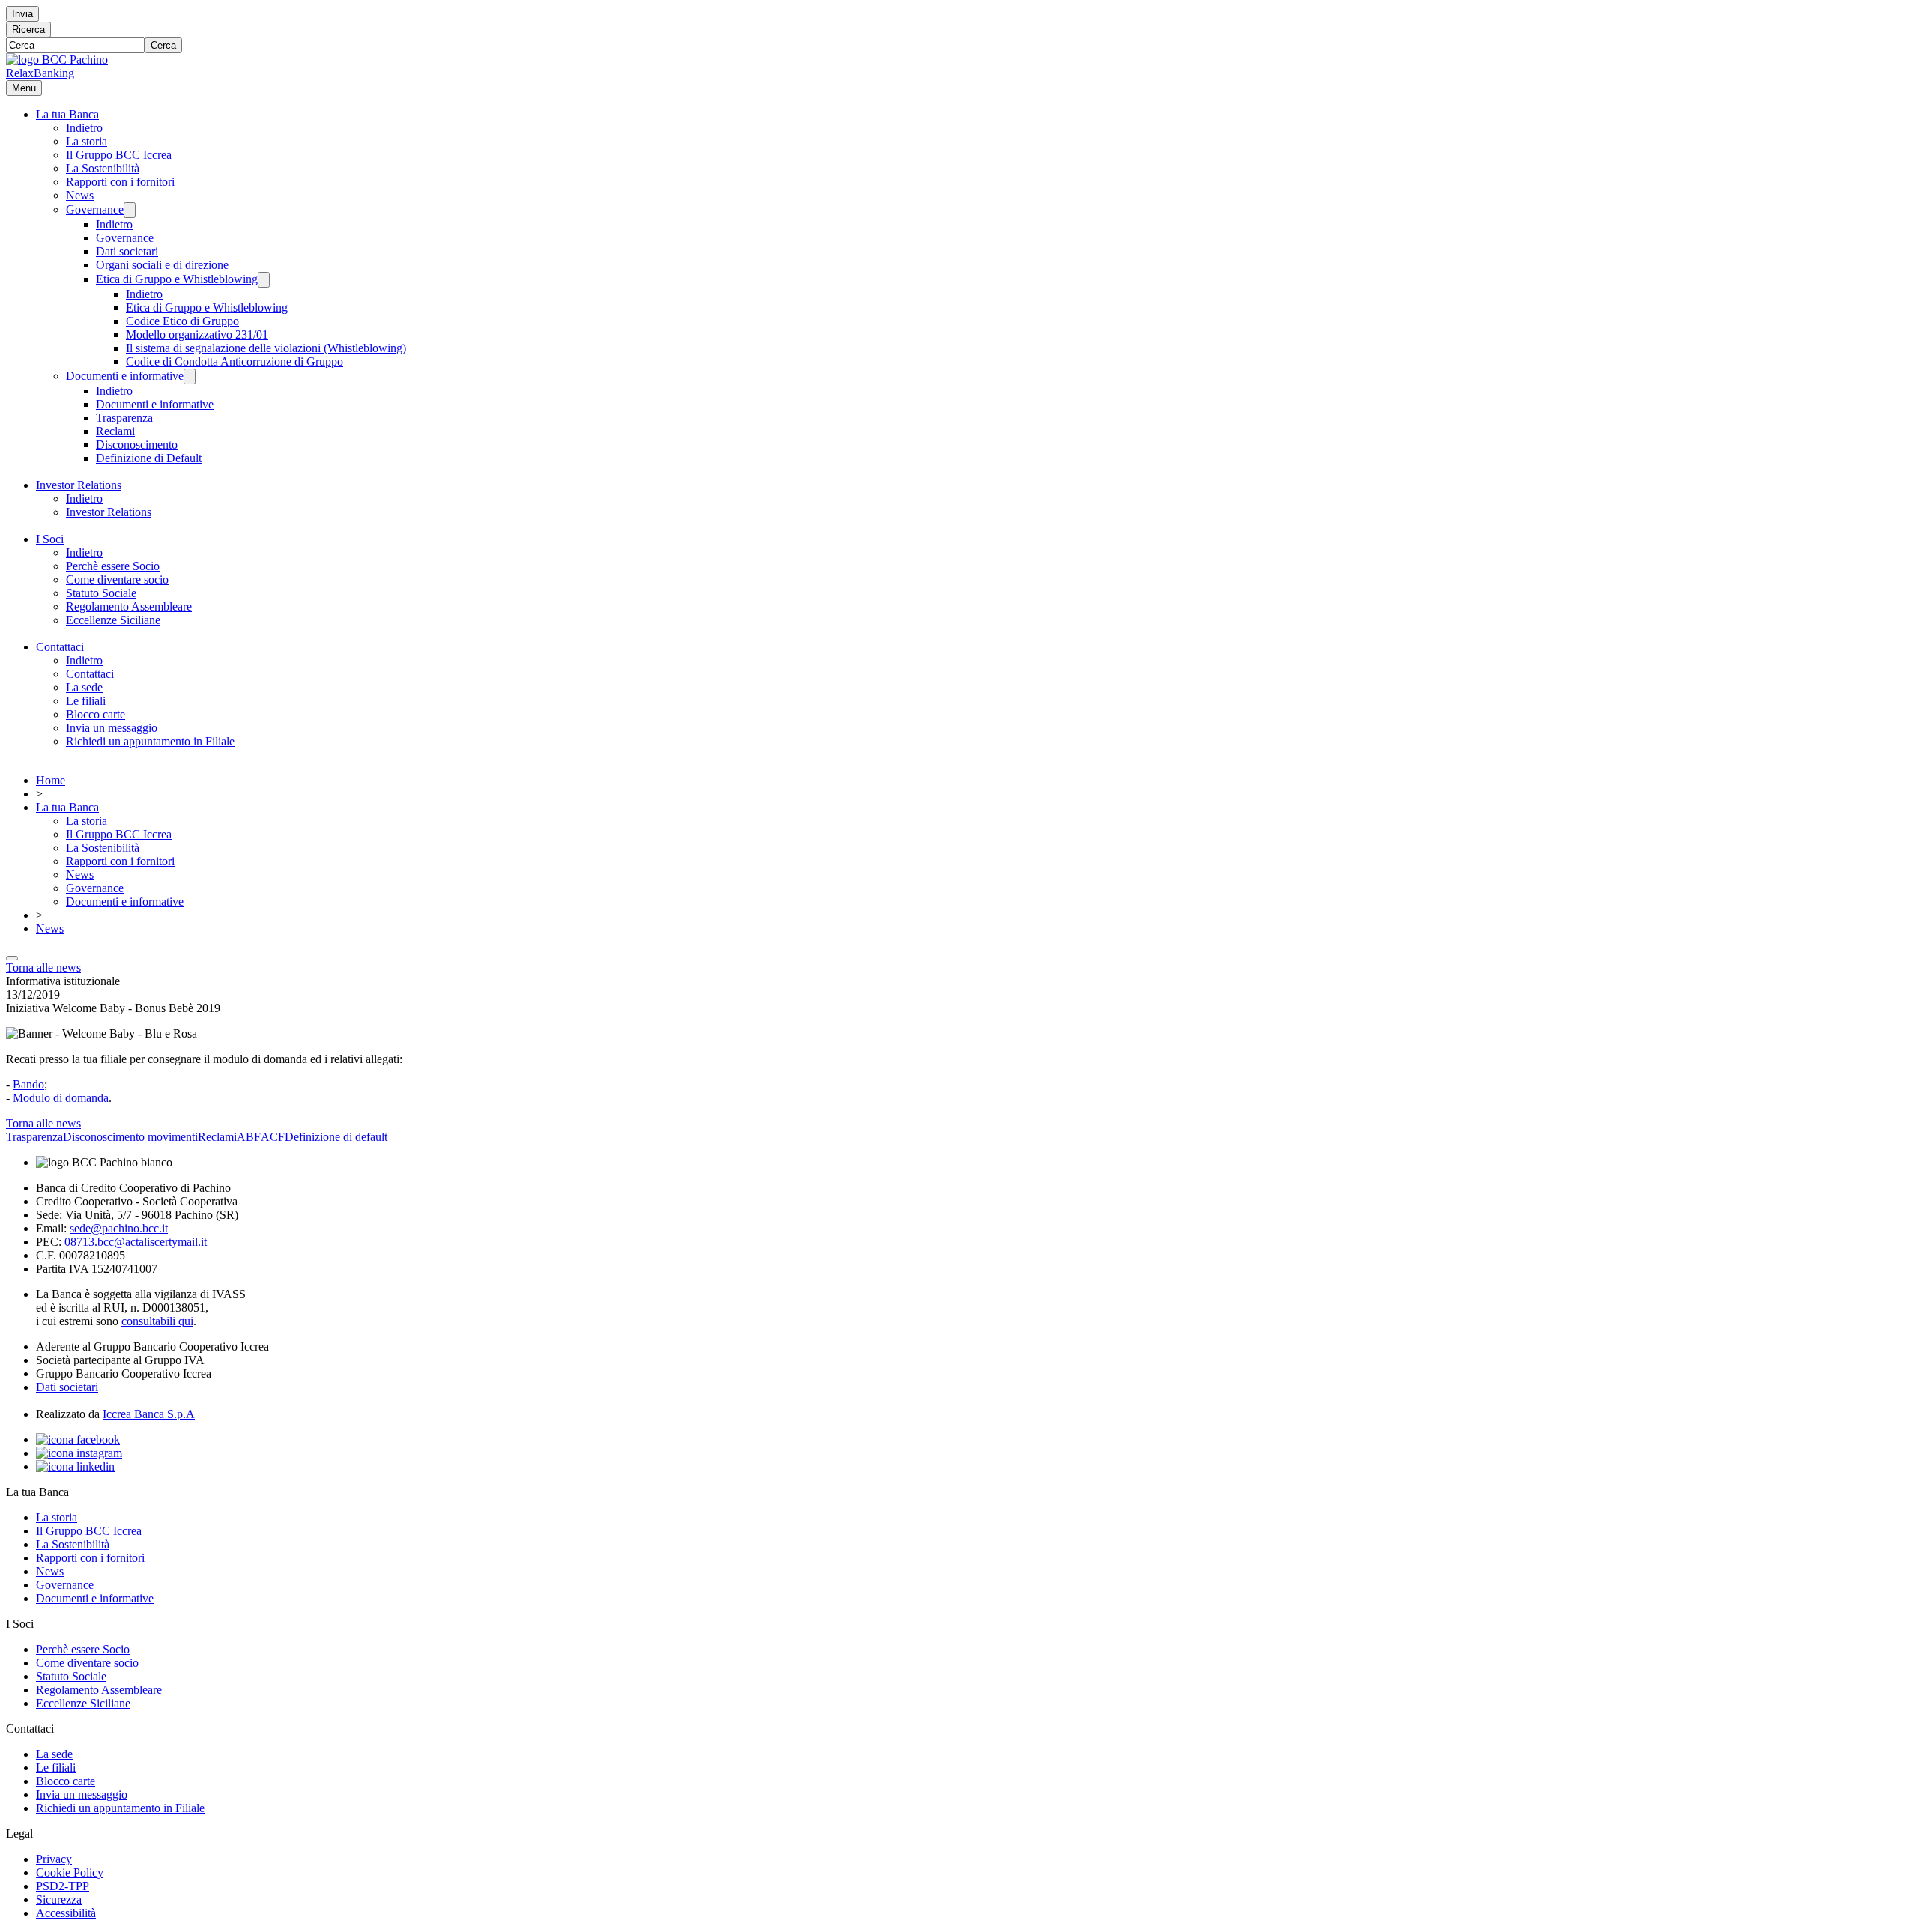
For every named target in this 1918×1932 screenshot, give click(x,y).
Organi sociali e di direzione (162, 265)
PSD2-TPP (63, 1886)
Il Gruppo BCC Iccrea (119, 155)
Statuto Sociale (101, 593)
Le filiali (86, 701)
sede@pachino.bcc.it (119, 1228)
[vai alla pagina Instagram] (79, 1453)
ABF (249, 1137)
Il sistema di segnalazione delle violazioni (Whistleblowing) (266, 348)
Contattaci (60, 647)
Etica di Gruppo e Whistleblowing (177, 279)
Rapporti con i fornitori (120, 182)
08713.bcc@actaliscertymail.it (136, 1242)
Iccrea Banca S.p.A (149, 1414)
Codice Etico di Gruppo (182, 321)
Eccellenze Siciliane (113, 620)
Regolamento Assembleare (129, 606)
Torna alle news (43, 967)
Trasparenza (124, 418)
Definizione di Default (149, 458)
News (80, 195)
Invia (22, 14)
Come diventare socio (117, 579)
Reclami (115, 431)
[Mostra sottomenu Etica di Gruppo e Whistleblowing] (264, 280)
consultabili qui (157, 1321)
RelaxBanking (40, 73)
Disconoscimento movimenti (130, 1137)
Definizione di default (336, 1137)
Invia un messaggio (112, 728)
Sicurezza (59, 1899)
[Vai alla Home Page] (57, 60)
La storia (87, 141)
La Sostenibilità (103, 168)
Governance (95, 209)
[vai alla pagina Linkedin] (75, 1466)
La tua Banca (67, 114)
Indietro (84, 128)
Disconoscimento (137, 445)
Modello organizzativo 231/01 (197, 334)
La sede (84, 687)
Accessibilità (66, 1913)
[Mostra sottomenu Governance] (130, 210)
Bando (28, 1084)
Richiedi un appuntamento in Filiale (150, 741)
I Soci (50, 539)
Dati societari (127, 251)
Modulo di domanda (61, 1098)
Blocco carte (96, 714)
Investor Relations (79, 485)
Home (51, 780)
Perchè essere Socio (113, 566)
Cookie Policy (70, 1872)
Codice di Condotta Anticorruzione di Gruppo (235, 361)
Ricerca (28, 30)
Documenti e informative (125, 376)
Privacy (54, 1859)
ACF (273, 1137)
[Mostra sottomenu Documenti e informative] (190, 376)
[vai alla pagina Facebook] (78, 1439)
